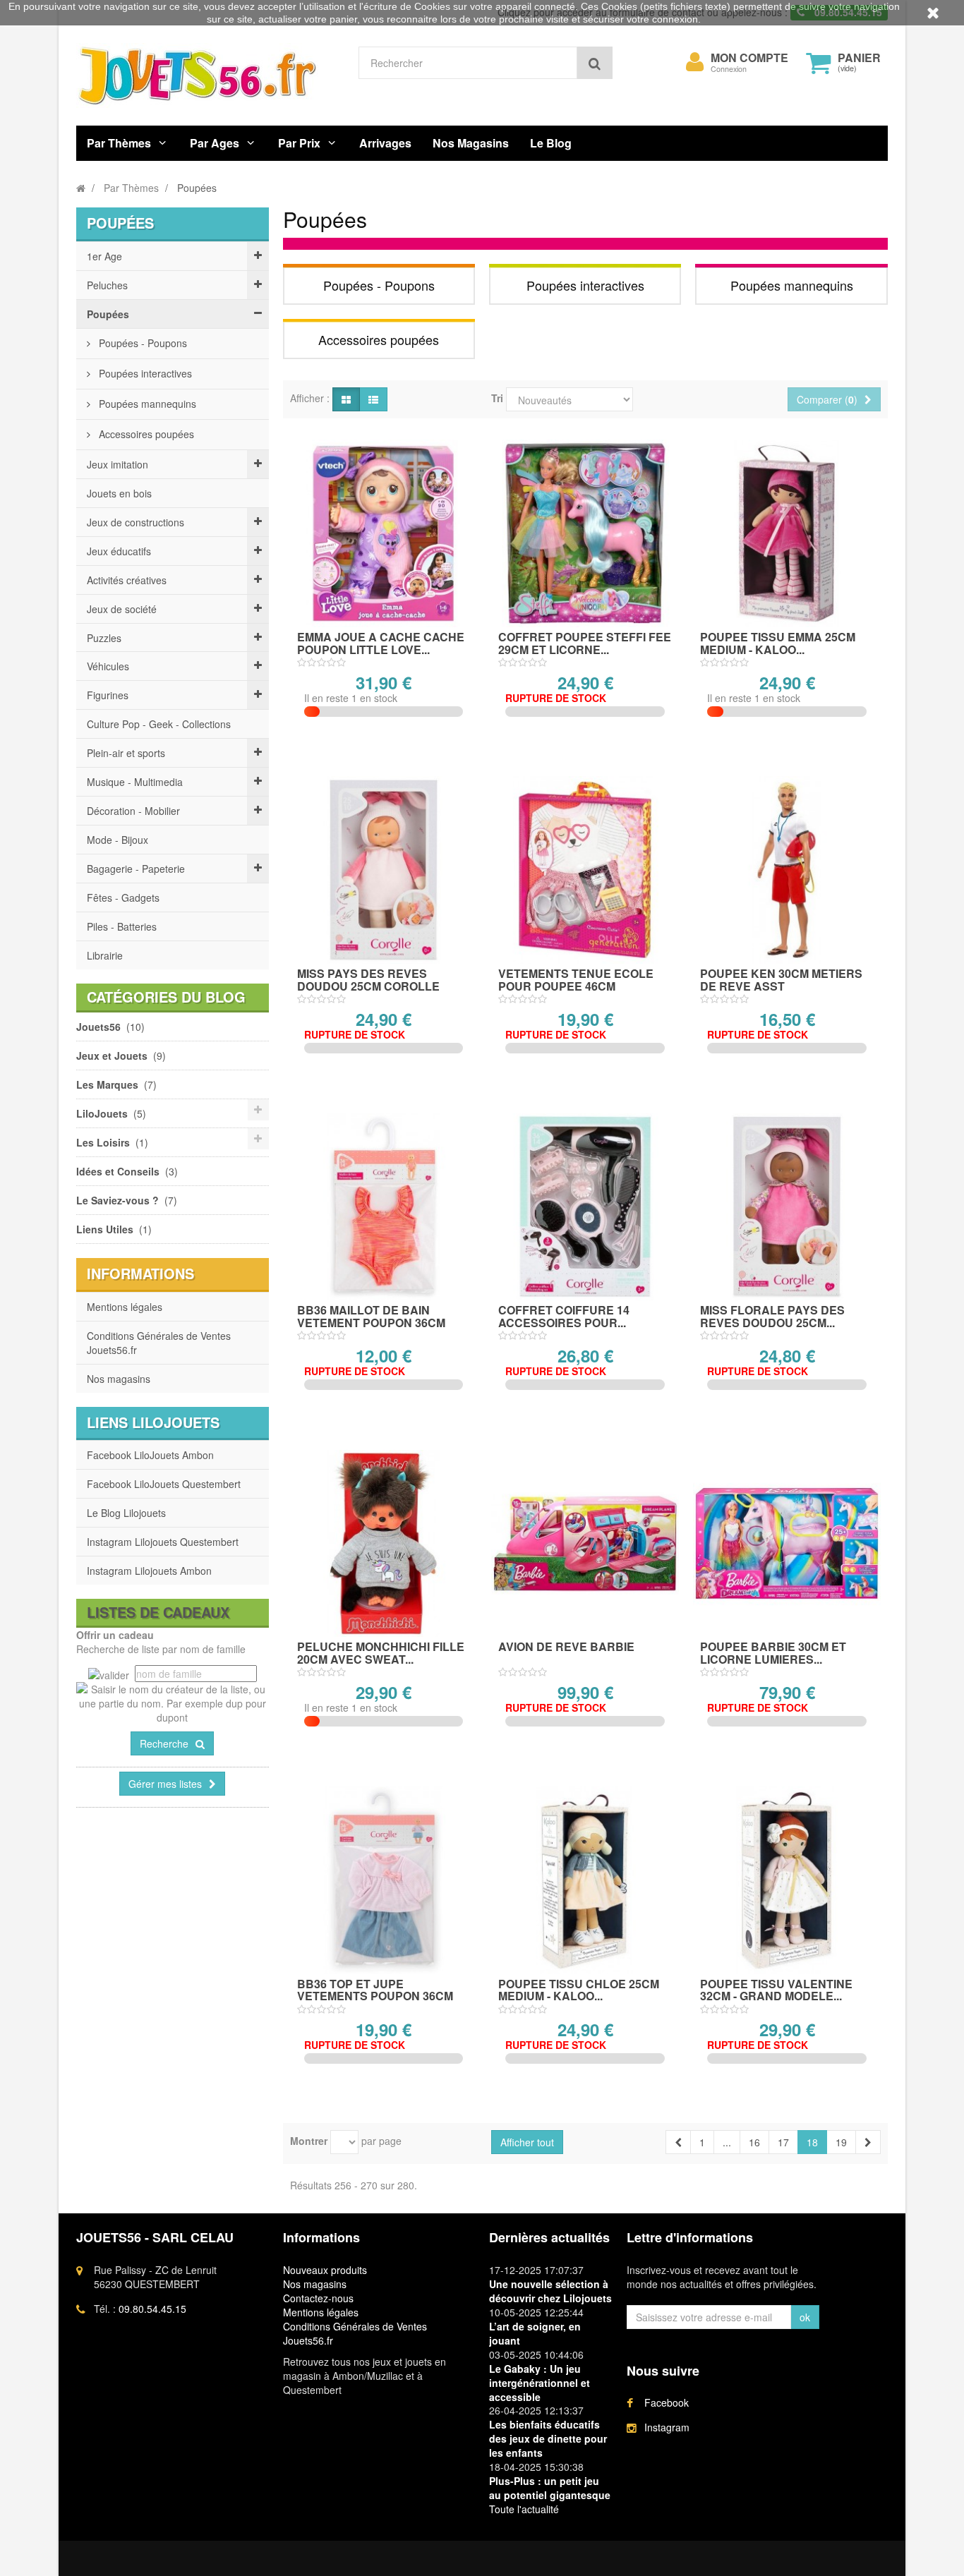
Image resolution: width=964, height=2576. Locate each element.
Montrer (309, 2141)
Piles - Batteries (122, 926)
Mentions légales (125, 1307)
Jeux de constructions (135, 522)
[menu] (695, 62)
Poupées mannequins (146, 404)
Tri (497, 398)
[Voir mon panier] (819, 63)
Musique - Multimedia (135, 782)
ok (805, 2317)
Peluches (107, 285)
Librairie (105, 955)
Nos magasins (119, 1379)
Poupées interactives (144, 373)
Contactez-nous (318, 2298)
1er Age (104, 256)
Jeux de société (122, 609)
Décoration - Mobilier (133, 811)
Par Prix (299, 143)
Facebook (667, 2402)
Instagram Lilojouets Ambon (149, 1571)
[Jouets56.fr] (207, 75)
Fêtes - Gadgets (123, 897)
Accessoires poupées (145, 434)
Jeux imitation (118, 464)
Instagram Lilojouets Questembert (163, 1542)
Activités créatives (127, 580)
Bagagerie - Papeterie (136, 869)
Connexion (729, 69)
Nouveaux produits (325, 2270)
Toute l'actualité (524, 2509)
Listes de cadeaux (158, 1612)
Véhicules (108, 666)
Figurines (108, 695)
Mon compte (749, 58)
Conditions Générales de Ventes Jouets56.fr (159, 1343)
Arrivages (385, 143)
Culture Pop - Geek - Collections (159, 724)
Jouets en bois (119, 493)
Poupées (108, 314)
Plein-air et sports (126, 753)
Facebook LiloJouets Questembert (164, 1484)
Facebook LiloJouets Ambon (150, 1455)
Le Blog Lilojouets (126, 1513)
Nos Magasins (471, 143)
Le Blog (551, 143)
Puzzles (104, 638)
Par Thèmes (119, 143)
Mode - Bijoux (118, 840)
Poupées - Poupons (141, 343)
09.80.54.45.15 (152, 2309)
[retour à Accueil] (81, 188)
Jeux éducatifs (119, 551)
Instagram (667, 2427)
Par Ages (215, 143)
